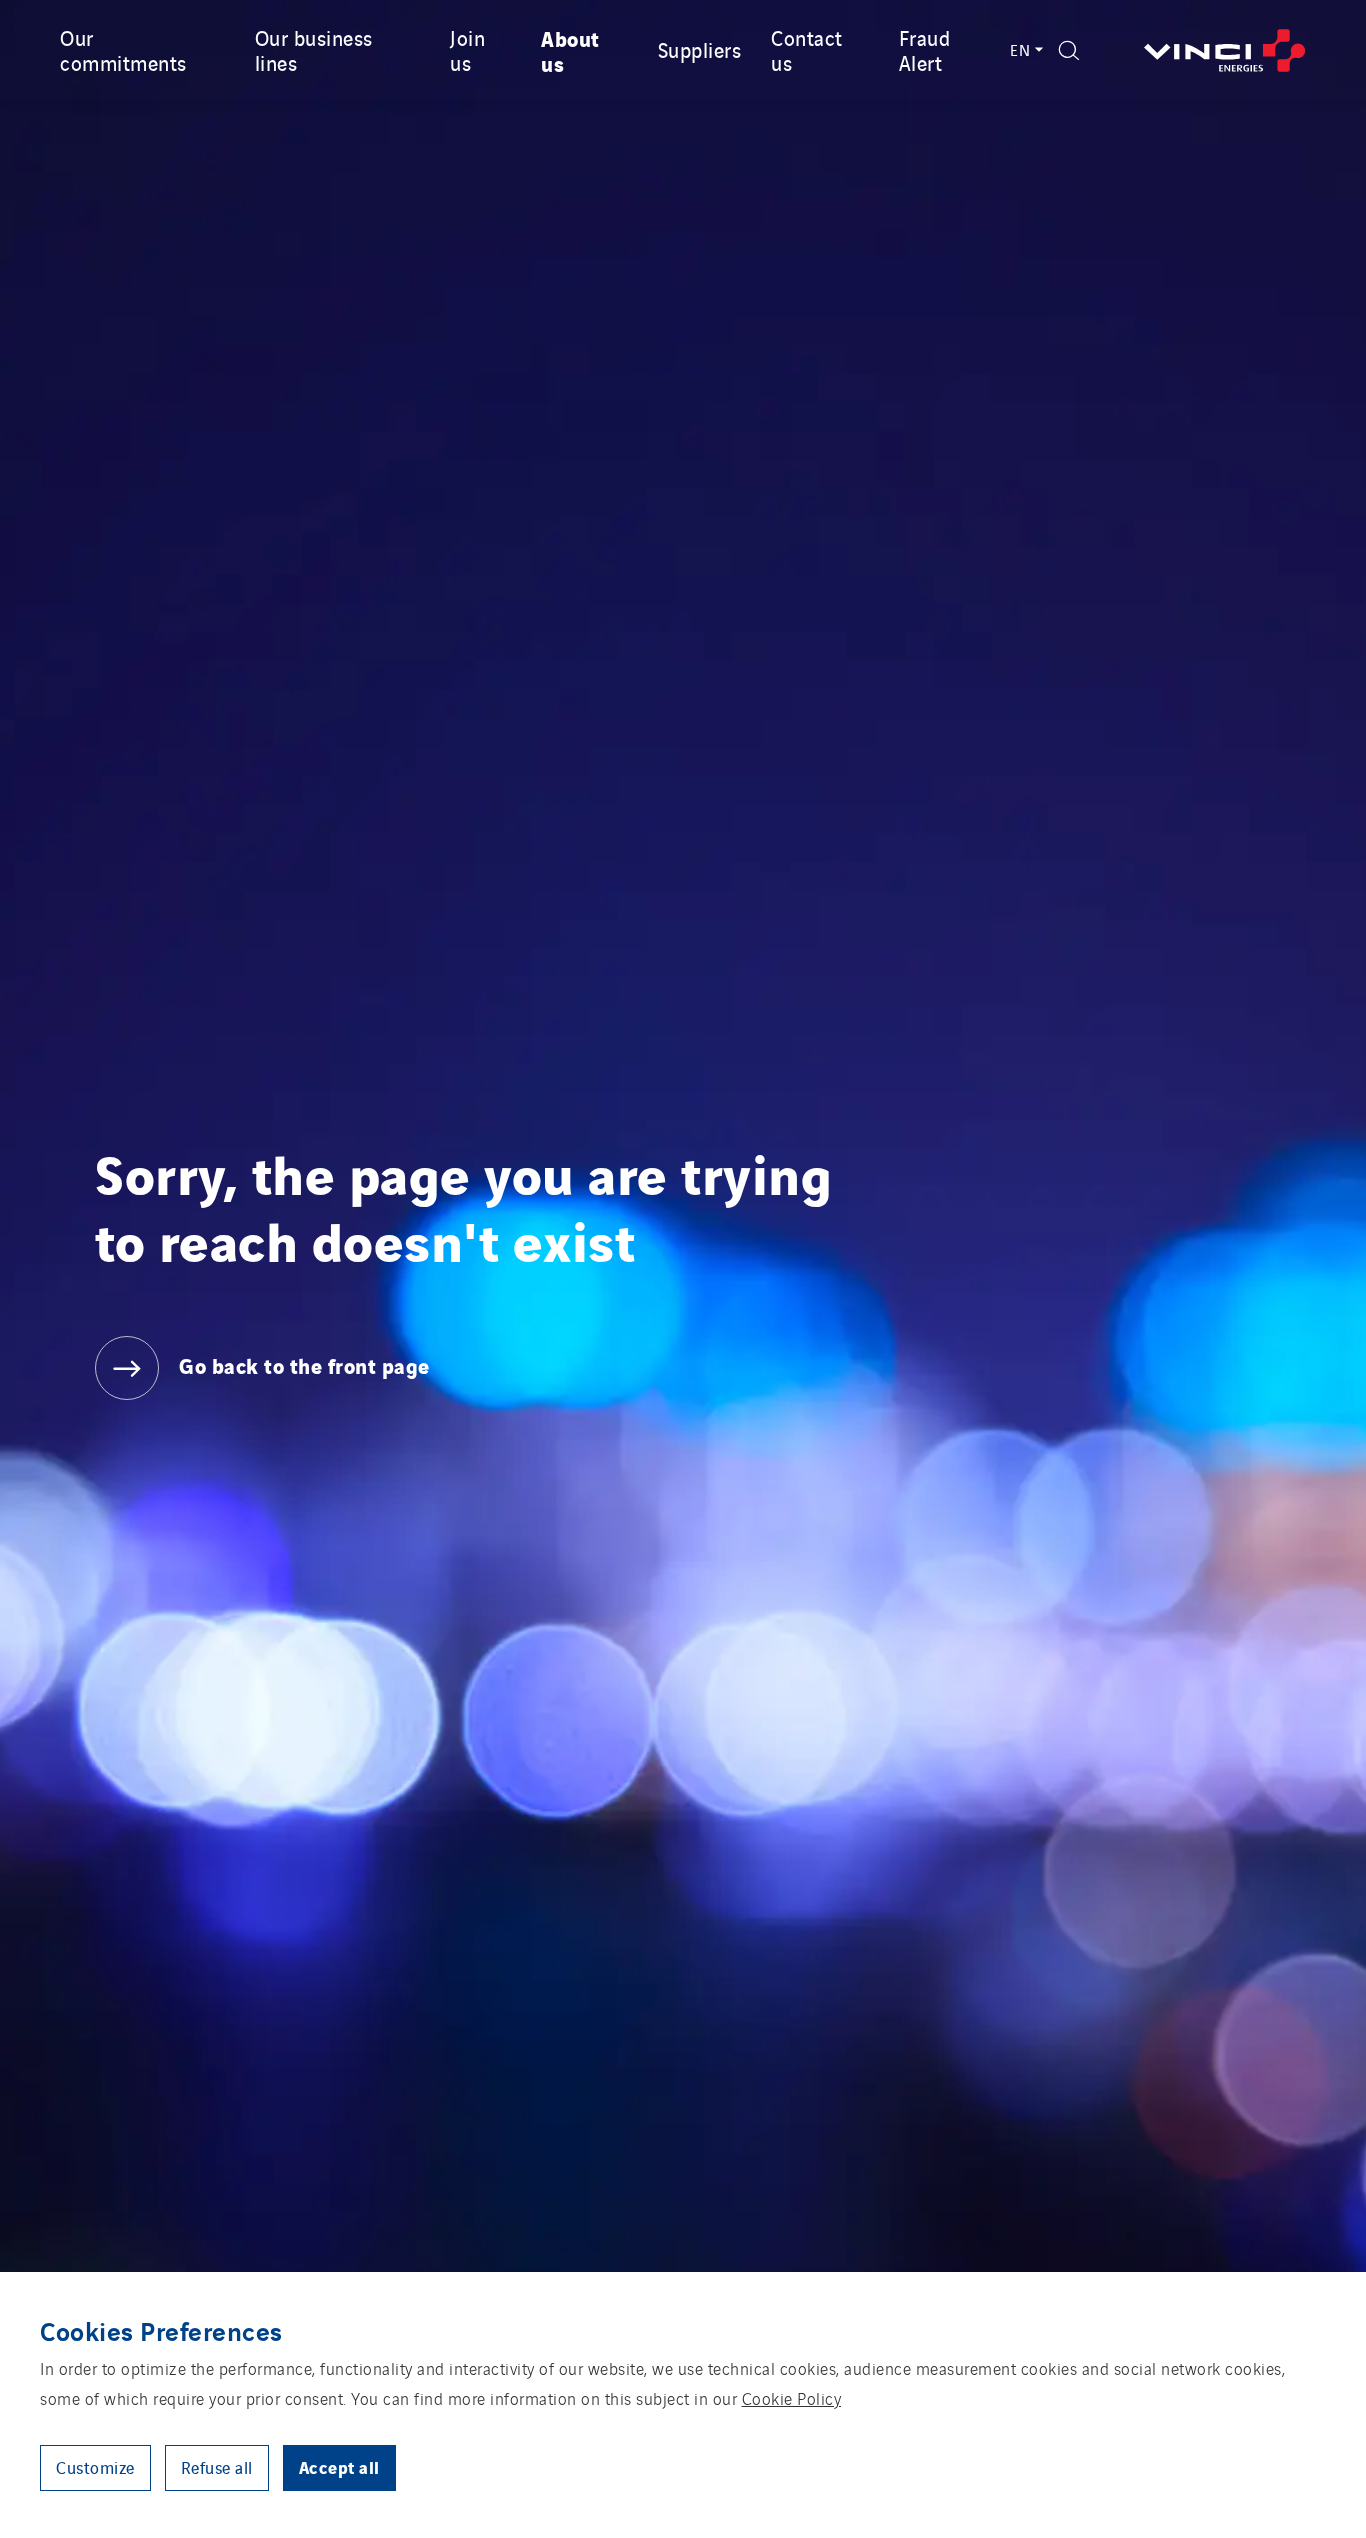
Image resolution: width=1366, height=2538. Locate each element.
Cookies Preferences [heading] (161, 2330)
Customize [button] (95, 2467)
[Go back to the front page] (1225, 50)
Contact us (807, 49)
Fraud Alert (925, 49)
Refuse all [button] (217, 2467)
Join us (467, 49)
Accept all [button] (339, 2466)
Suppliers (700, 49)
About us (570, 50)
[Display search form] (1069, 50)
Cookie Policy (792, 2398)
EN (1020, 49)
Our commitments (123, 49)
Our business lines (314, 49)
